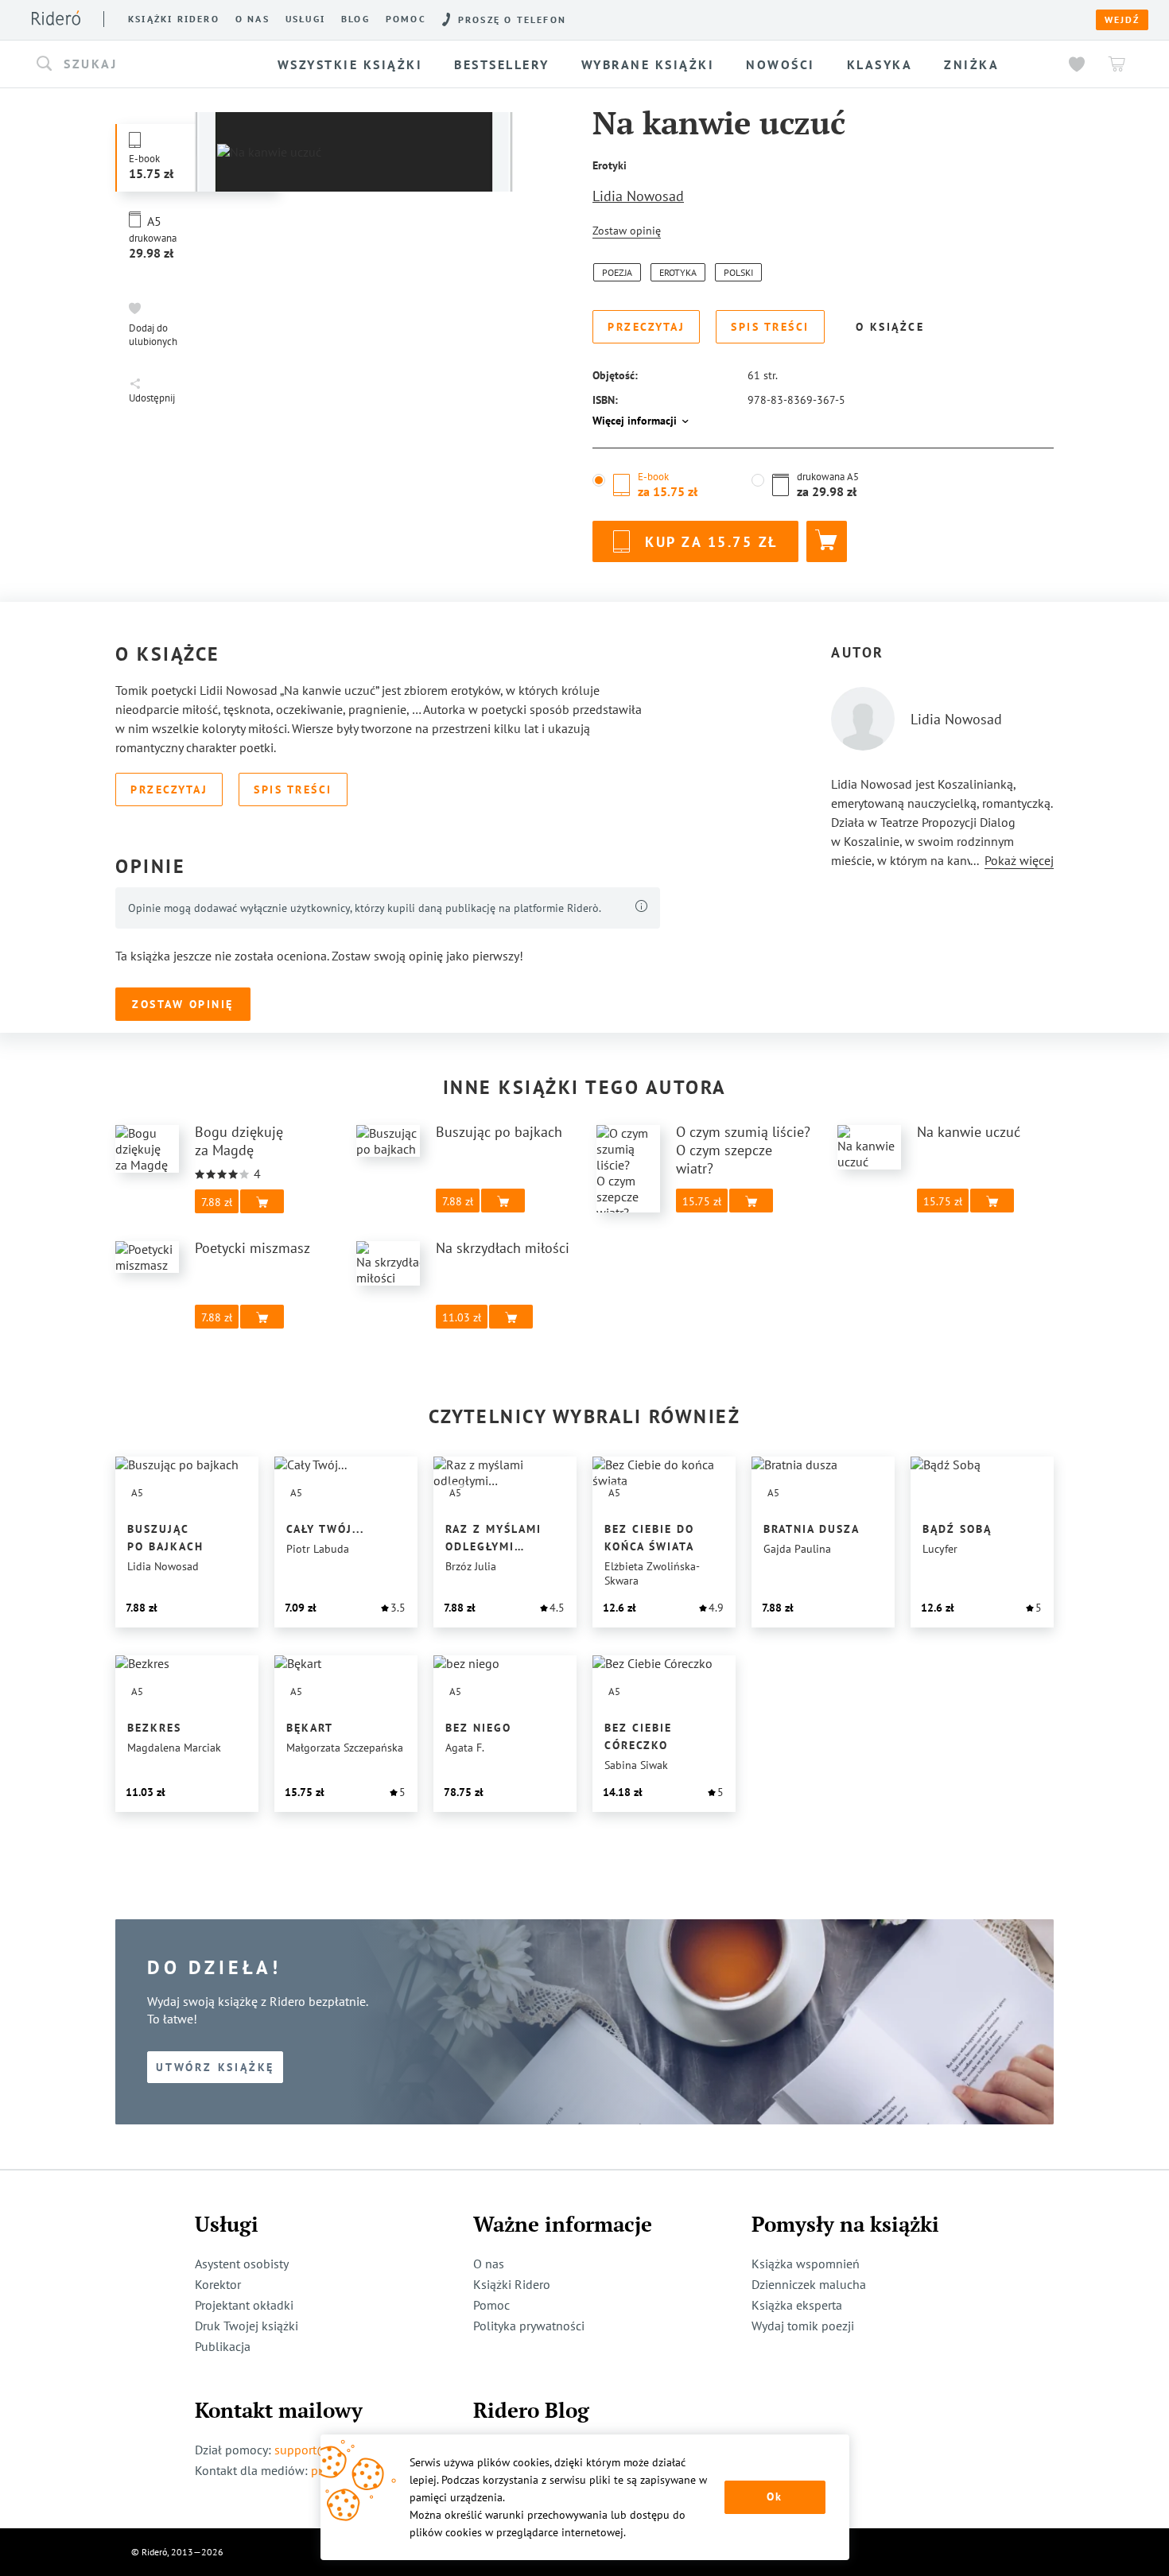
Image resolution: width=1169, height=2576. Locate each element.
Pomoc (406, 19)
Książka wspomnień (806, 2264)
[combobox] (142, 64)
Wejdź (1122, 20)
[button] (142, 64)
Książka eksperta (797, 2305)
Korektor (218, 2284)
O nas (252, 19)
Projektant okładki (244, 2305)
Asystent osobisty (242, 2264)
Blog (355, 19)
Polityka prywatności (529, 2326)
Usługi (305, 19)
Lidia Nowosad (638, 196)
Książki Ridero (512, 2284)
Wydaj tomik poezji (803, 2326)
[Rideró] (56, 18)
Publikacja (223, 2346)
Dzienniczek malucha (809, 2284)
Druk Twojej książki (247, 2326)
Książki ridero (174, 19)
